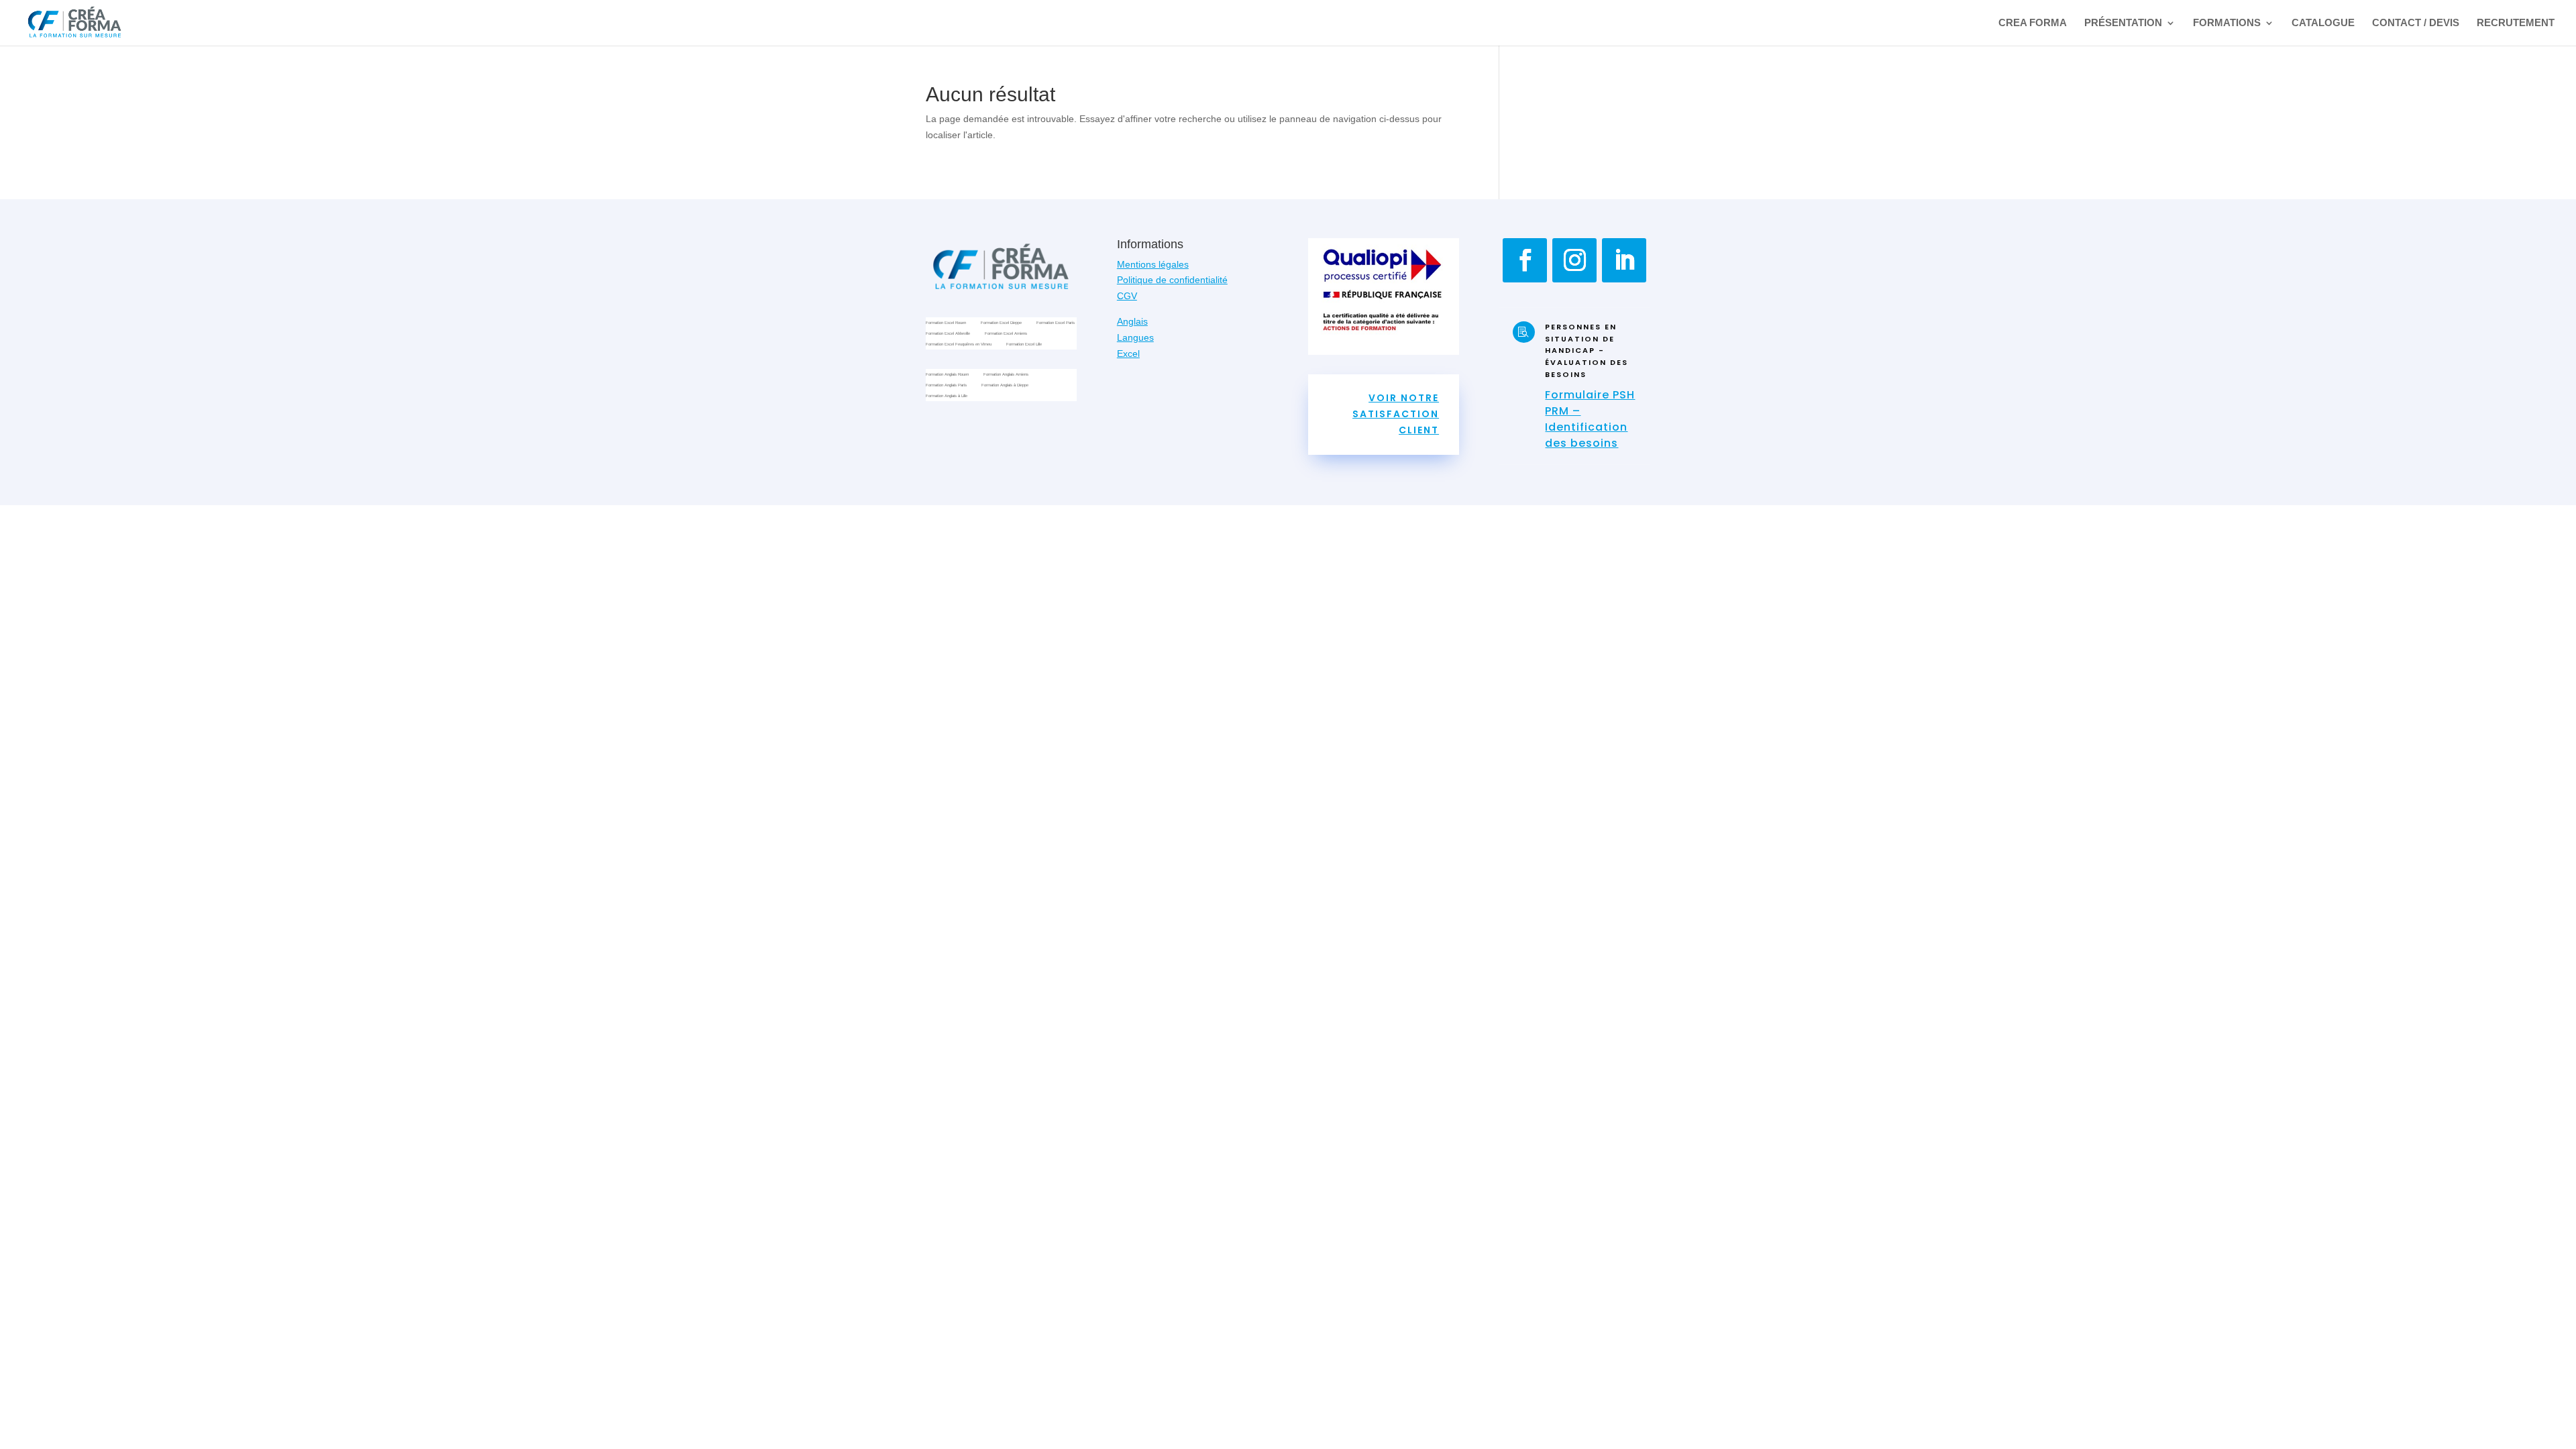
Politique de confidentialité (1172, 280)
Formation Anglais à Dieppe (1005, 386)
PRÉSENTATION (2123, 23)
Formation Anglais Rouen (947, 375)
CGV (1127, 296)
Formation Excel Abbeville (948, 334)
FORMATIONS (2227, 23)
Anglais (1132, 321)
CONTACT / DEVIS (2416, 23)
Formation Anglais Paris (946, 386)
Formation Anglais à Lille (947, 397)
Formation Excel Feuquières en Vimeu (959, 345)
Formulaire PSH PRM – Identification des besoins (1590, 419)
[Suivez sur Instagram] (1574, 260)
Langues (1135, 337)
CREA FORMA (2033, 23)
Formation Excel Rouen (946, 324)
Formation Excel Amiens (1006, 334)
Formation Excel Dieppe (1001, 324)
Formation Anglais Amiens (1006, 375)
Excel (1128, 354)
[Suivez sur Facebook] (1525, 260)
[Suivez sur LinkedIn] (1624, 260)
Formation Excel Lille (1024, 345)
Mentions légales (1153, 264)
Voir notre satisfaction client (1396, 414)
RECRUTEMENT (2516, 23)
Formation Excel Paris (1056, 324)
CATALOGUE (2323, 23)
